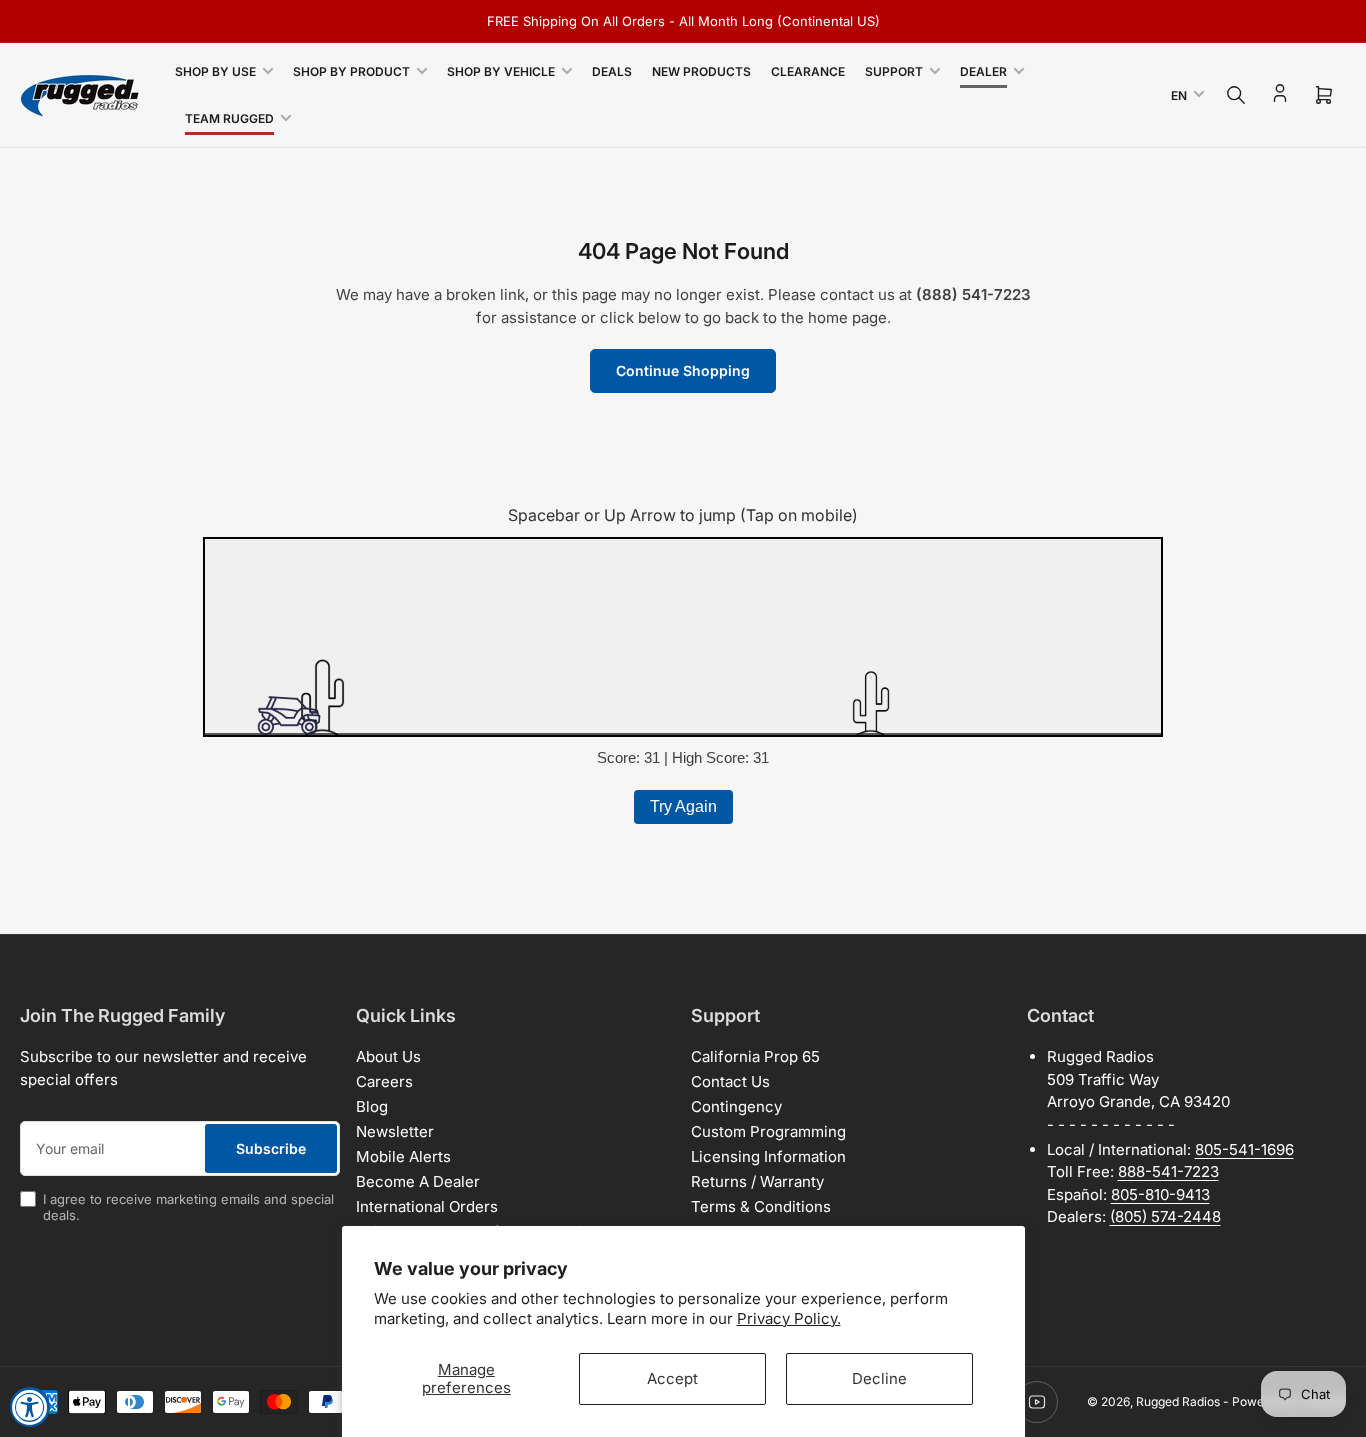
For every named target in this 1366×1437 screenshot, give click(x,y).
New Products (701, 71)
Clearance (808, 71)
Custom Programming (768, 1131)
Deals (612, 71)
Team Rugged (229, 118)
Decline (879, 1378)
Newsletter (395, 1131)
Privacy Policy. (789, 1318)
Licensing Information (768, 1156)
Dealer (983, 71)
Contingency (736, 1106)
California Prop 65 (755, 1056)
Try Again (683, 806)
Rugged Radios (1178, 1401)
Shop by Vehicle (501, 71)
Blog (372, 1106)
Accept (672, 1378)
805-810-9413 (1160, 1194)
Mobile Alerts (403, 1156)
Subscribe (271, 1148)
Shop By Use (215, 71)
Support (894, 71)
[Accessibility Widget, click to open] (30, 1407)
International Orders (427, 1206)
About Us (388, 1056)
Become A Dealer (418, 1181)
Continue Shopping (683, 370)
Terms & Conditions (761, 1206)
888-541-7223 (1168, 1171)
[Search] (1236, 95)
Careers (384, 1081)
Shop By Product (351, 71)
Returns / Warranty (757, 1181)
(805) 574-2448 (1165, 1216)
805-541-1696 (1244, 1149)
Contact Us (730, 1081)
